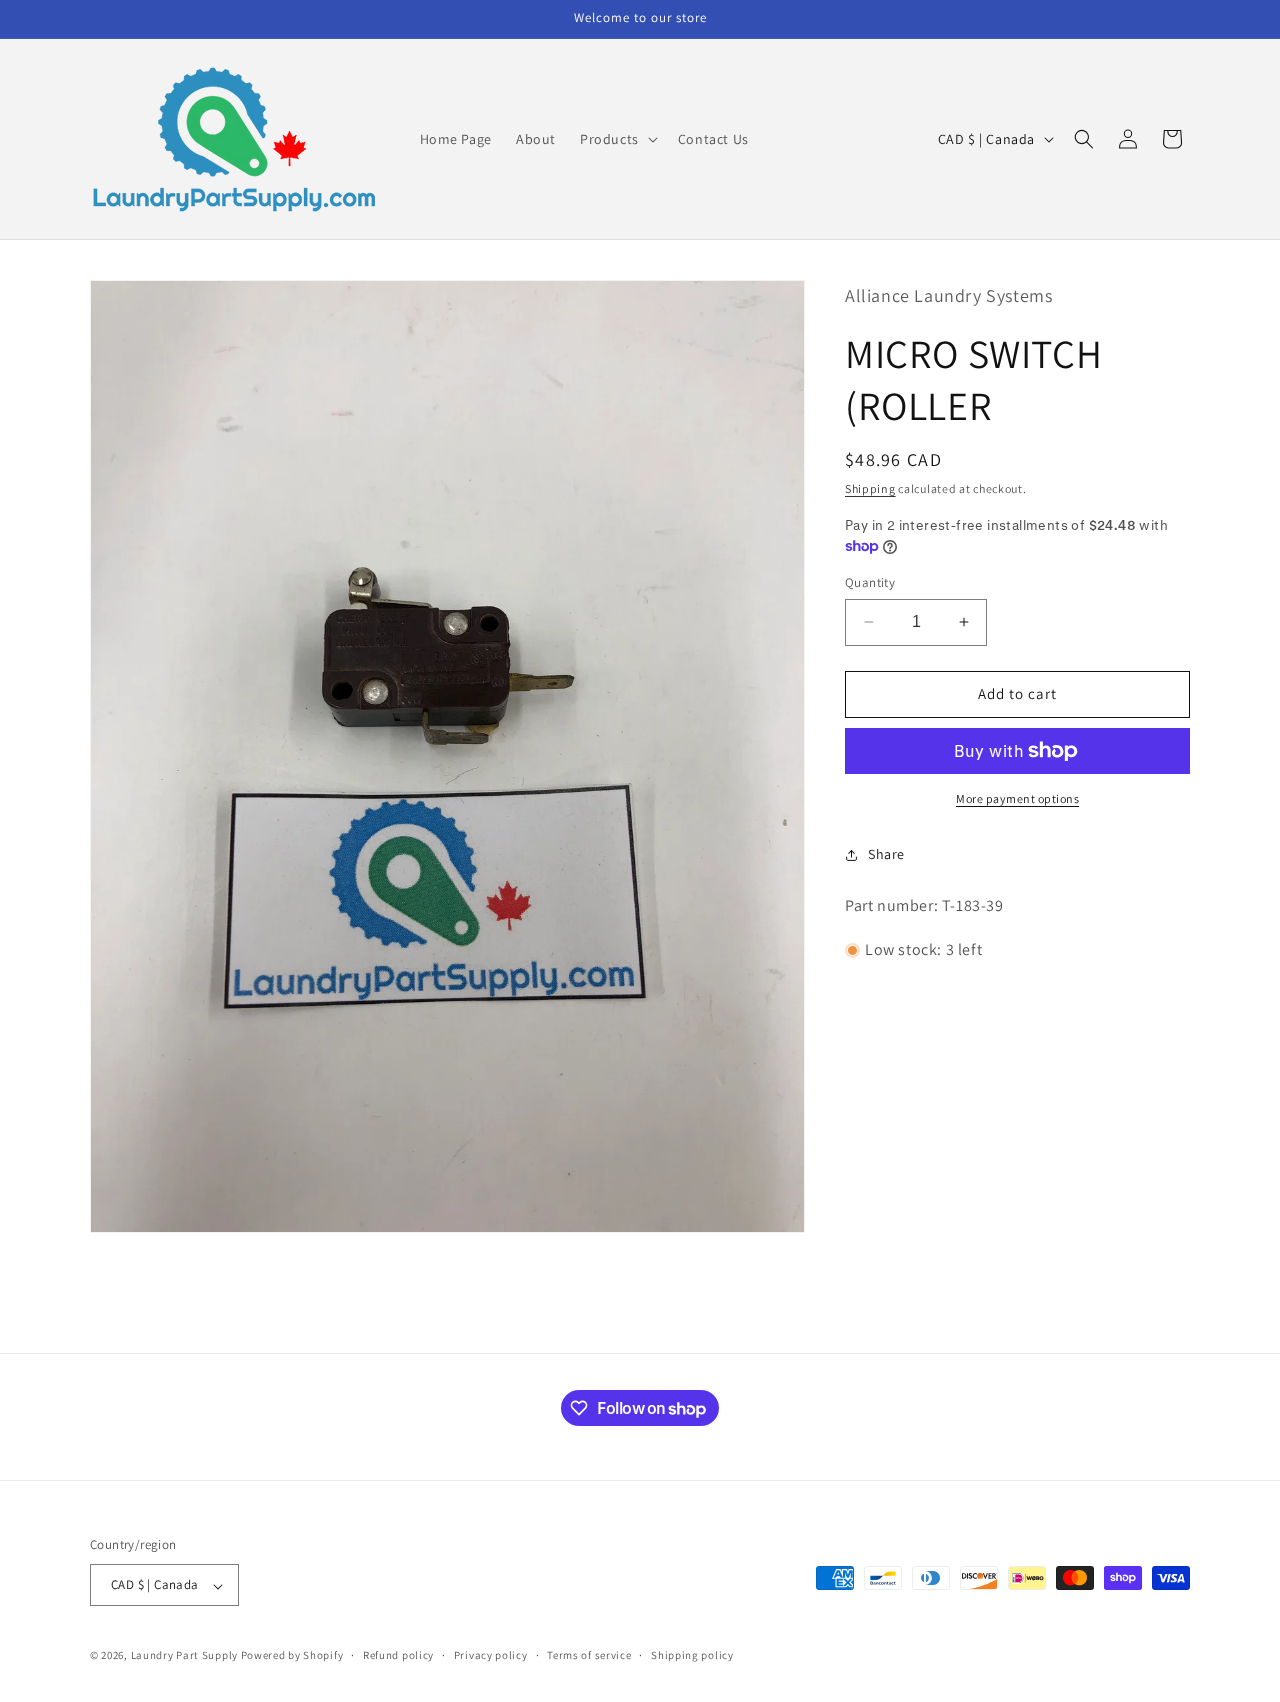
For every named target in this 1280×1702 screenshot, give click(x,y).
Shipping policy (692, 1655)
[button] (617, 139)
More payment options (1017, 798)
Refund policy (398, 1655)
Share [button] (886, 854)
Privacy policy (491, 1655)
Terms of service (589, 1655)
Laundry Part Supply (186, 1656)
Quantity (870, 582)
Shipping (870, 488)
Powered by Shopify (292, 1656)
